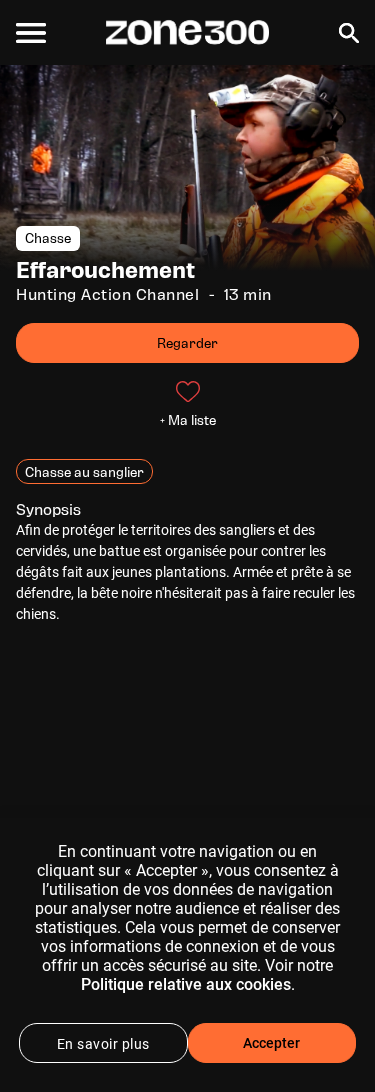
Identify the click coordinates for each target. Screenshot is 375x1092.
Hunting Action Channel (107, 294)
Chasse (48, 238)
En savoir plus (103, 1044)
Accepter (271, 1043)
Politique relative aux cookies (186, 984)
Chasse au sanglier (84, 471)
